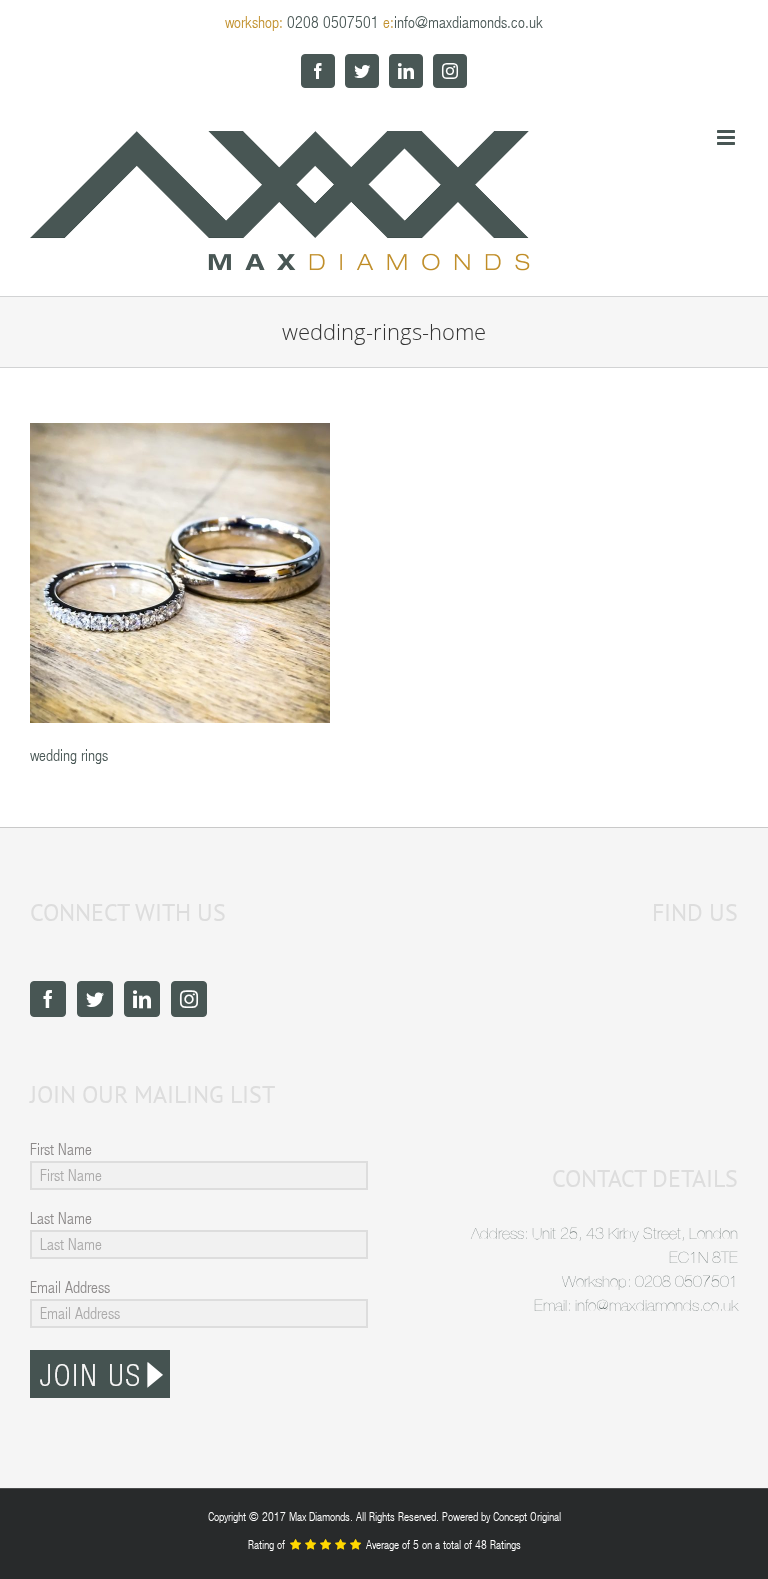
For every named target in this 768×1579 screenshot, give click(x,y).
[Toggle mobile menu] (727, 137)
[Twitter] (95, 999)
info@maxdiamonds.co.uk (468, 21)
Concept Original (527, 1516)
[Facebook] (48, 999)
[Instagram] (189, 999)
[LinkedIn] (142, 999)
